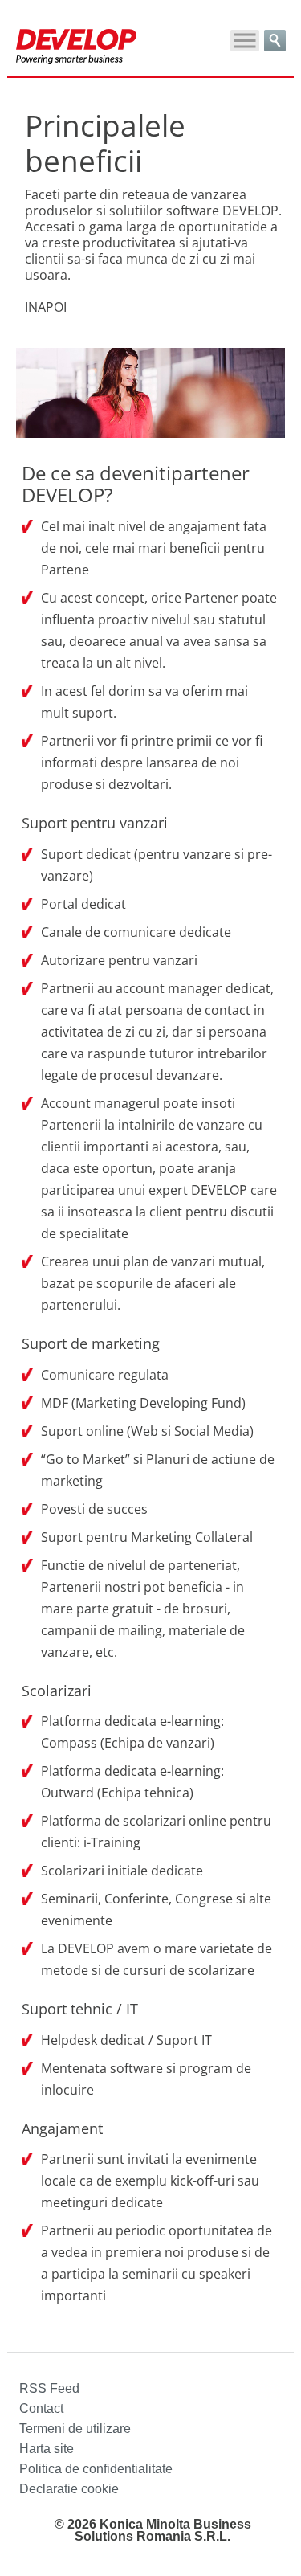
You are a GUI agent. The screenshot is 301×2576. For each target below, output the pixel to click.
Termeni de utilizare (75, 2429)
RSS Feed (49, 2388)
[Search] (275, 41)
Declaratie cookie (69, 2489)
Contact (41, 2408)
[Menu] (245, 41)
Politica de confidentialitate (96, 2469)
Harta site (47, 2449)
